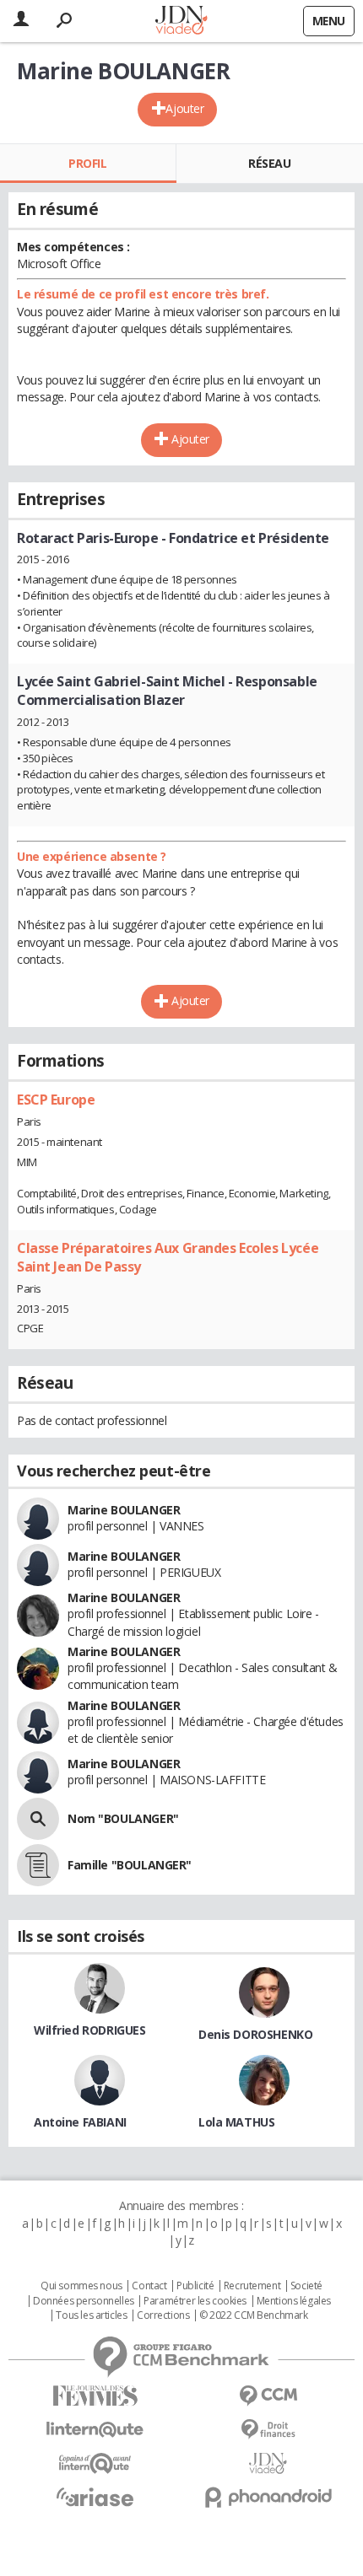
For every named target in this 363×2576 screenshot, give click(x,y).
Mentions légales (294, 2301)
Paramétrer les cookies (195, 2301)
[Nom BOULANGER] (38, 1819)
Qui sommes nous (81, 2286)
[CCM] (268, 2396)
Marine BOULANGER (124, 1510)
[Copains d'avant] (95, 2463)
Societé (306, 2286)
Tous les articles (91, 2315)
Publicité (195, 2286)
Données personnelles (84, 2301)
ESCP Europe (56, 1100)
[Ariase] (95, 2497)
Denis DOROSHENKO (255, 2034)
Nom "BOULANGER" (123, 1818)
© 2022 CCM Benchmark (254, 2315)
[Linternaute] (95, 2430)
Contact (149, 2286)
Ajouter (184, 108)
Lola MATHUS (236, 2122)
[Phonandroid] (268, 2497)
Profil (87, 163)
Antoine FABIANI (80, 2122)
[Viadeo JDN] (268, 2463)
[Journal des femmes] (95, 2396)
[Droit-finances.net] (268, 2430)
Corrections (163, 2315)
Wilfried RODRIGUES (89, 2030)
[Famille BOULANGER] (38, 1865)
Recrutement (252, 2286)
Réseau (269, 163)
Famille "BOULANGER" (130, 1865)
